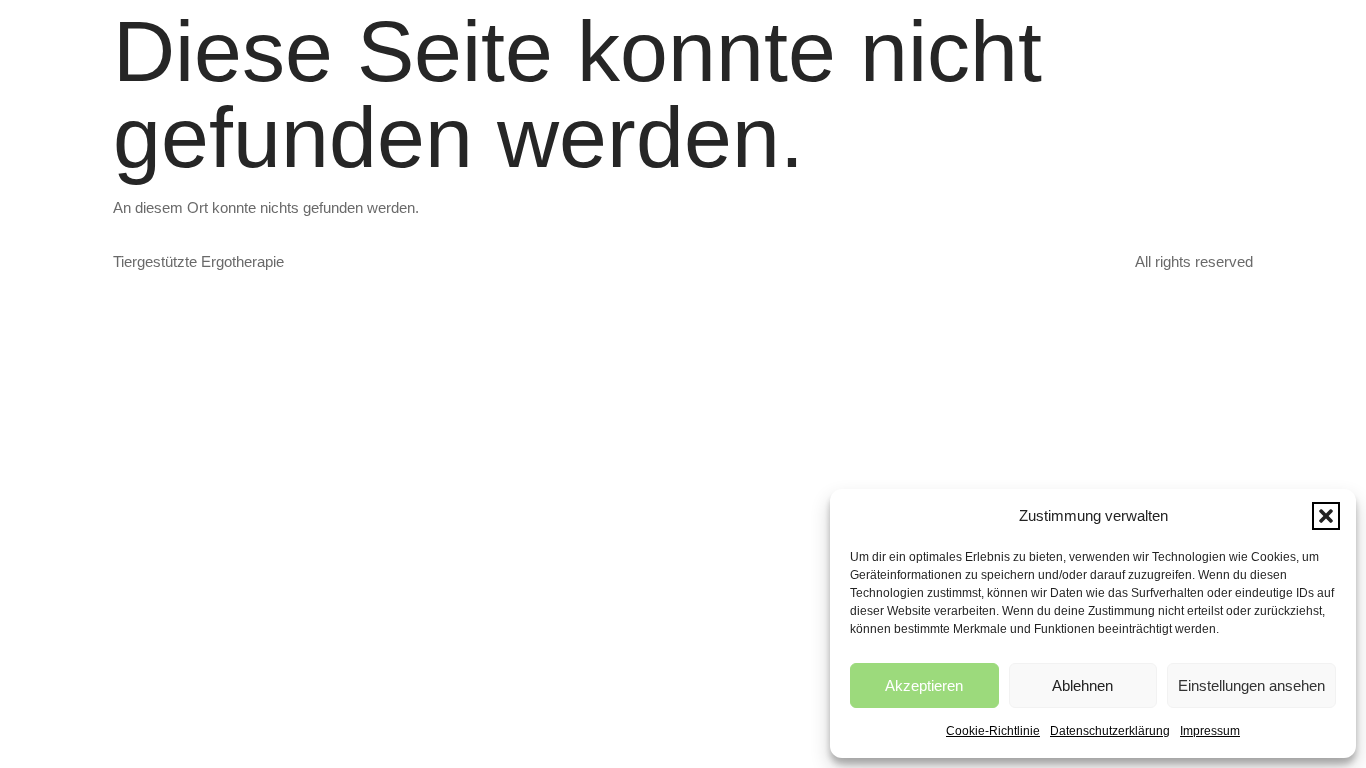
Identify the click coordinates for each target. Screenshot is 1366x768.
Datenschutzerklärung (1110, 731)
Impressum (1210, 731)
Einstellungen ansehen (1251, 685)
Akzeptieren (924, 685)
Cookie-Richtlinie (993, 731)
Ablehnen (1082, 685)
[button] (1326, 516)
